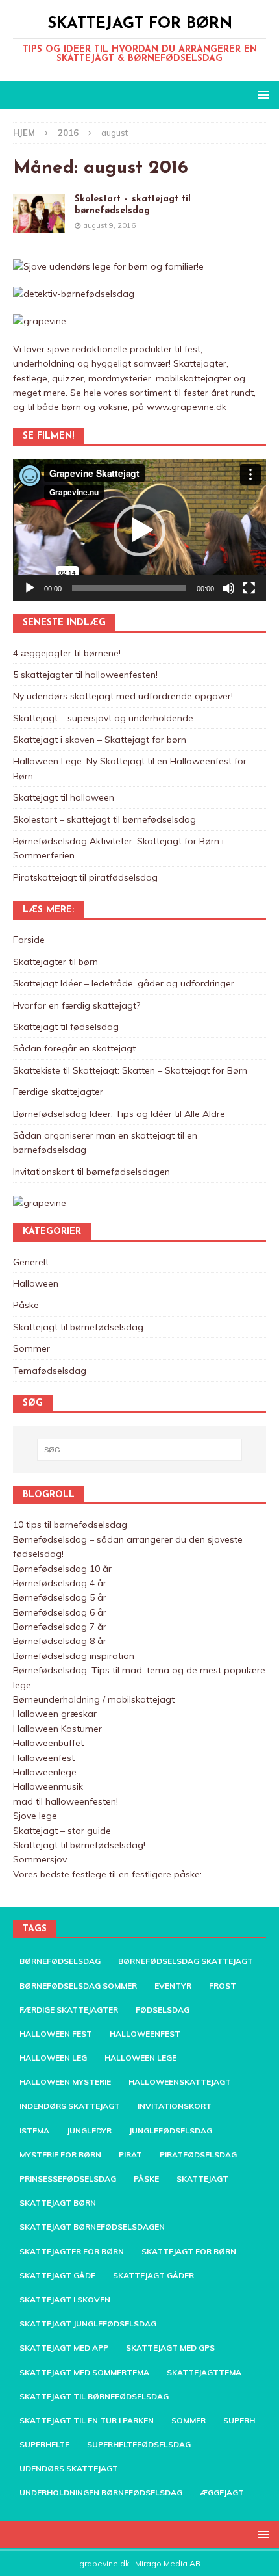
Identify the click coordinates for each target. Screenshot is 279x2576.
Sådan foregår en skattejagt (74, 1048)
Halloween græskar (55, 1714)
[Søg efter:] (140, 1450)
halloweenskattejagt (180, 2082)
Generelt (31, 1262)
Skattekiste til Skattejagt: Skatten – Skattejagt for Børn (130, 1070)
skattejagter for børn (72, 2251)
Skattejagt (202, 2179)
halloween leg (53, 2058)
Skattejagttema (204, 2372)
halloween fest (56, 2034)
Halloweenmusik (48, 1786)
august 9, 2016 (110, 225)
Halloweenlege (45, 1772)
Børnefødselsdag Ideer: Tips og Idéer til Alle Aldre (119, 1114)
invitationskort (175, 2106)
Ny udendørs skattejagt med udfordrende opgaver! (123, 696)
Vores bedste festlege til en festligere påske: (107, 1874)
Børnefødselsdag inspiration (74, 1656)
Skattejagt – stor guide (62, 1831)
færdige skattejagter (69, 2010)
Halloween (36, 1283)
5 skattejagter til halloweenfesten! (85, 675)
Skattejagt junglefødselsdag (88, 2324)
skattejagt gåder (153, 2275)
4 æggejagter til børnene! (67, 653)
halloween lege (140, 2058)
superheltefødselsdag (139, 2444)
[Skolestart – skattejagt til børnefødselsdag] (39, 213)
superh (239, 2420)
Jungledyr (89, 2131)
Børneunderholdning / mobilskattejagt (94, 1699)
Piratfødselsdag (198, 2155)
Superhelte (44, 2444)
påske (146, 2179)
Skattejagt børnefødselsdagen (92, 2227)
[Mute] (228, 588)
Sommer (31, 1348)
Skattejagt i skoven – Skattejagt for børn (100, 740)
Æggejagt (222, 2492)
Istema (34, 2131)
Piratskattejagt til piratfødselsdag (85, 877)
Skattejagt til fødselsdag (66, 1027)
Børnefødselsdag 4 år (60, 1583)
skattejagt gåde (57, 2275)
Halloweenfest (44, 1758)
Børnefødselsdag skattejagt (186, 1961)
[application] (139, 530)
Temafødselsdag (50, 1371)
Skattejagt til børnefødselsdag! (79, 1845)
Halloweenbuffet (48, 1743)
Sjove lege (35, 1816)
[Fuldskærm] (249, 588)
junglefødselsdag (171, 2131)
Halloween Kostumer (57, 1729)
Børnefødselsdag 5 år (60, 1597)
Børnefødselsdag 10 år (62, 1569)
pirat (130, 2155)
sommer (188, 2420)
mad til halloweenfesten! (66, 1801)
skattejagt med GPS (170, 2348)
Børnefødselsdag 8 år (60, 1641)
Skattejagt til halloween (64, 797)
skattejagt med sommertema (84, 2372)
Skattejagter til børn (55, 962)
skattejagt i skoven (65, 2299)
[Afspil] (30, 588)
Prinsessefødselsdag (68, 2179)
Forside (29, 940)
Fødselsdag (163, 2010)
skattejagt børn (58, 2203)
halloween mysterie (65, 2082)
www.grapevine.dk (187, 407)
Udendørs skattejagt (69, 2468)
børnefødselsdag (60, 1961)
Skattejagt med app (64, 2348)
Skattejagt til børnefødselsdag (78, 1327)
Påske (26, 1305)
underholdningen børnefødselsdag (101, 2492)
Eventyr (173, 1986)
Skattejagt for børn (189, 2251)
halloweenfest (145, 2034)
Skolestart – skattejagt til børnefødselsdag (104, 819)
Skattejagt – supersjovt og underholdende (103, 718)
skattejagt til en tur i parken (87, 2420)
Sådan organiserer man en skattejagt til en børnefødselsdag (105, 1142)
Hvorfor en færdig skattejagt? (77, 1005)
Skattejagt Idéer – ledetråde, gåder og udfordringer (124, 983)
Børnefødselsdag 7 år (60, 1627)
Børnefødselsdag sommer (78, 1986)
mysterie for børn (60, 2155)
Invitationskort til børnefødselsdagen (91, 1172)
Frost (223, 1986)
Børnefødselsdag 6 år (60, 1612)
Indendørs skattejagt (70, 2106)
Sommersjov (40, 1859)
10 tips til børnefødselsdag (70, 1525)
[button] (139, 530)
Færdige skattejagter (58, 1092)
